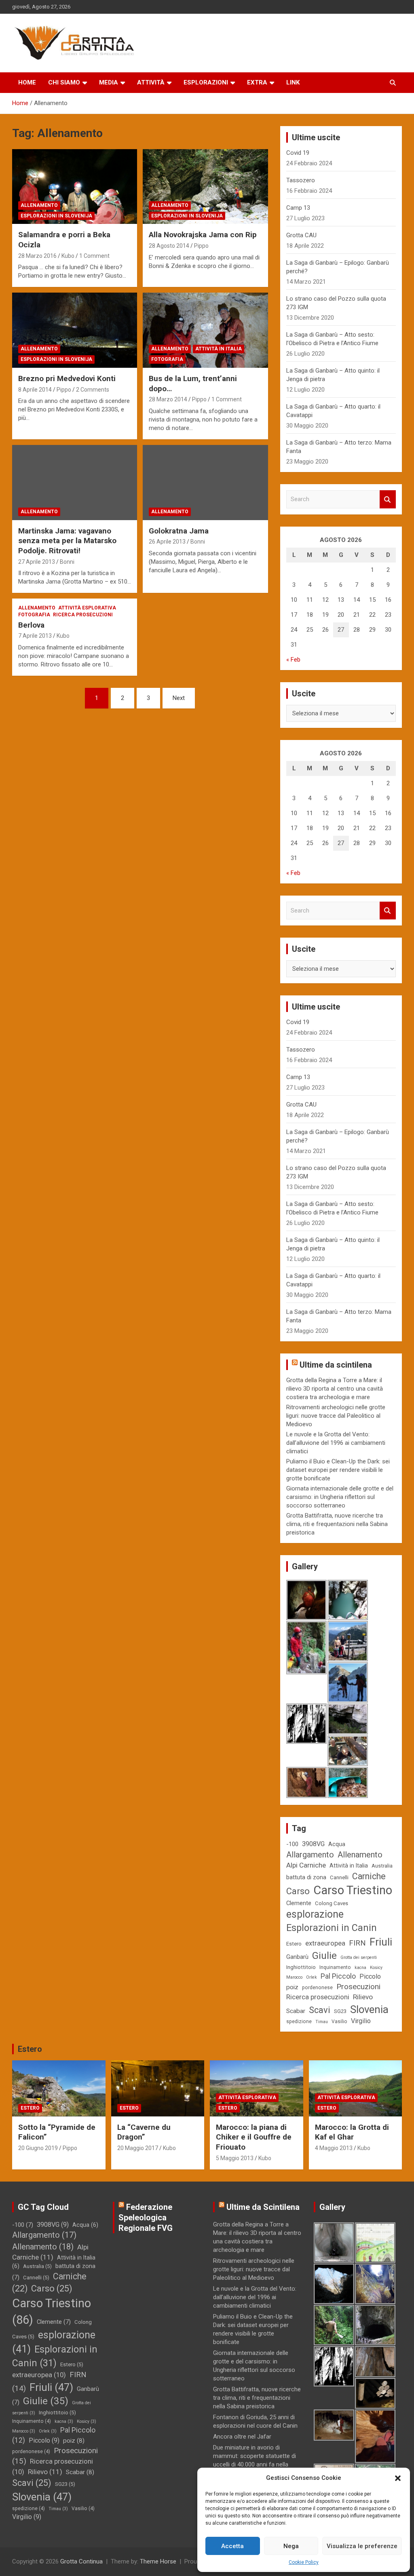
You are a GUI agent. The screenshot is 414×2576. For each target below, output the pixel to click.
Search (388, 499)
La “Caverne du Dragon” (144, 2132)
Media (109, 82)
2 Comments (93, 390)
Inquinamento (335, 1967)
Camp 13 (298, 208)
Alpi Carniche (306, 1865)
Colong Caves (332, 1903)
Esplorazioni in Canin (332, 1928)
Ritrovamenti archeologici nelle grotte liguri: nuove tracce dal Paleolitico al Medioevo (336, 1416)
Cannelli (339, 1877)
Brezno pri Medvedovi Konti (67, 378)
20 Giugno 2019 (38, 2148)
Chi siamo (64, 82)
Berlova (31, 625)
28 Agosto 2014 (169, 246)
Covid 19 (298, 153)
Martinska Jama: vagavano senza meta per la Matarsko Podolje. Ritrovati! (67, 541)
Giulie (324, 1956)
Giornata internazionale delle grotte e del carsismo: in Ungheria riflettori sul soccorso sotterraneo (340, 1497)
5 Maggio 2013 (235, 2158)
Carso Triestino (353, 1890)
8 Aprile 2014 (35, 390)
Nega (291, 2546)
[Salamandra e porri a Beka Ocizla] (75, 187)
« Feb (293, 660)
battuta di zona (306, 1877)
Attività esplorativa (87, 608)
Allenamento (39, 205)
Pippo (201, 246)
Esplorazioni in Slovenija (56, 216)
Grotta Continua (81, 2561)
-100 (292, 1844)
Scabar (296, 2011)
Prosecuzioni (358, 1987)
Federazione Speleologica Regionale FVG (146, 2218)
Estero (294, 1944)
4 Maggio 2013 (334, 2148)
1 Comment (94, 256)
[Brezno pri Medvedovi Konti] (75, 330)
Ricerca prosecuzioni (83, 615)
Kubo (68, 256)
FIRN (357, 1943)
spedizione (299, 2022)
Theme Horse (158, 2561)
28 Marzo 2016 (37, 256)
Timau (322, 2022)
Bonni (67, 562)
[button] (398, 2478)
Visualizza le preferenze (362, 2546)
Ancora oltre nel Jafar (242, 2437)
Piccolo (370, 1976)
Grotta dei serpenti (359, 1957)
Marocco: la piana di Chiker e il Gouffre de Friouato (254, 2137)
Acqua (337, 1844)
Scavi (320, 2010)
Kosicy (376, 1968)
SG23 (340, 2011)
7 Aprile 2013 (35, 636)
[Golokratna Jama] (205, 482)
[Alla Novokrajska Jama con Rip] (205, 187)
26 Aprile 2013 (167, 542)
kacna (360, 1968)
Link (293, 82)
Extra (257, 82)
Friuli (381, 1942)
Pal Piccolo (338, 1976)
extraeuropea (325, 1943)
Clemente (299, 1903)
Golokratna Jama (179, 531)
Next (179, 698)
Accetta (232, 2546)
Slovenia (369, 2009)
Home (27, 82)
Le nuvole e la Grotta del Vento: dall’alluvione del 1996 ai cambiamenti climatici (336, 1443)
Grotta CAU (301, 235)
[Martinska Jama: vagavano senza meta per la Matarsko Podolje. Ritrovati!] (75, 482)
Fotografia (167, 359)
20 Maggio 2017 (138, 2148)
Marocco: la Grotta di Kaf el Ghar (352, 2132)
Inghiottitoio (301, 1967)
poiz (292, 1987)
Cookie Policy (304, 2562)
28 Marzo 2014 (168, 399)
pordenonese (317, 1988)
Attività (151, 82)
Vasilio (339, 2022)
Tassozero (301, 180)
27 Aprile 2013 (37, 562)
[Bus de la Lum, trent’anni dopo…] (205, 330)
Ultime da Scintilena (263, 2207)
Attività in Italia (219, 349)
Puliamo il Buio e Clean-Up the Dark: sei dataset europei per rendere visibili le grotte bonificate (338, 1470)
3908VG (313, 1844)
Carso (298, 1891)
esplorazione (315, 1914)
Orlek (312, 1977)
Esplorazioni (206, 82)
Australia (382, 1866)
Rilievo (363, 1997)
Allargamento (310, 1855)
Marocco (294, 1977)
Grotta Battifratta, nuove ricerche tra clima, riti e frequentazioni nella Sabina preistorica (337, 1524)
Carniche (369, 1876)
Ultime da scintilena (336, 1365)
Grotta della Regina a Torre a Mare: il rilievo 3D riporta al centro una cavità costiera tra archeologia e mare (335, 1389)
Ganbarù (297, 1957)
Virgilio (361, 2021)
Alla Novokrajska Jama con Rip (203, 235)
